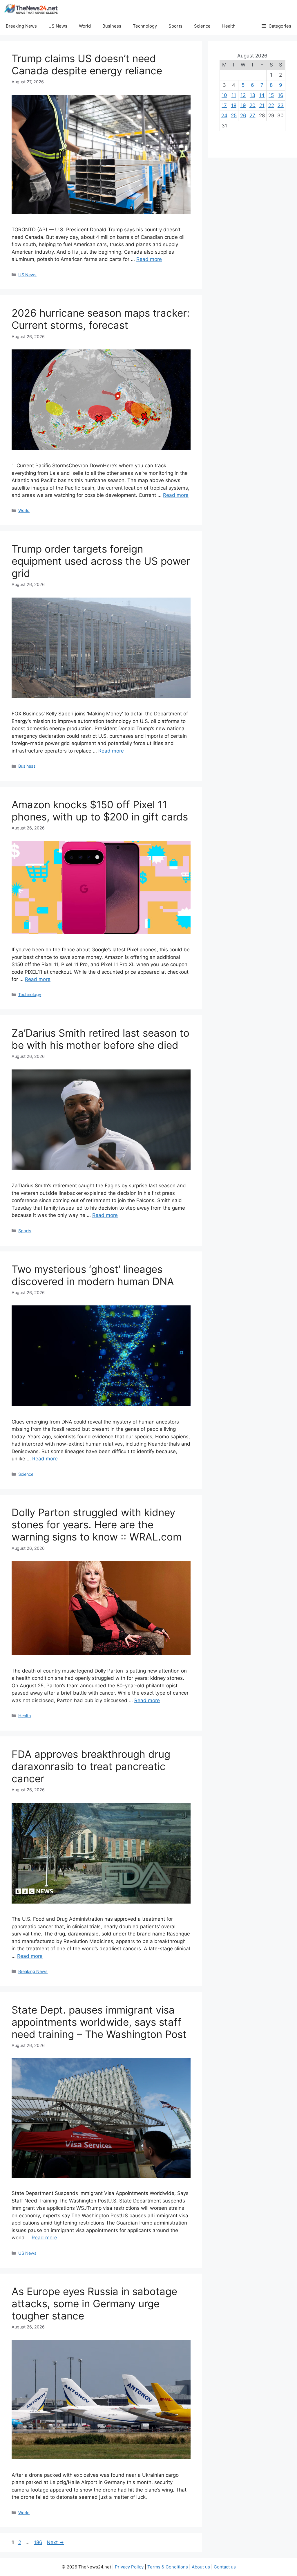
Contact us (225, 2567)
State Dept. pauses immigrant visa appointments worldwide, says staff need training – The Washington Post (99, 2022)
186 (39, 2542)
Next (55, 2542)
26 (243, 116)
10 (224, 95)
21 (262, 105)
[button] (276, 26)
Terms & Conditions (168, 2567)
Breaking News (21, 26)
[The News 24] (31, 9)
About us (201, 2567)
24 (224, 116)
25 (234, 116)
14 (262, 95)
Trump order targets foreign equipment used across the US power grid (101, 561)
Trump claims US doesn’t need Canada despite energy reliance (87, 64)
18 (234, 105)
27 (252, 116)
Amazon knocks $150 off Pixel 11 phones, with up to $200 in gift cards (100, 811)
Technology (145, 26)
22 (271, 105)
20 (252, 105)
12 (243, 95)
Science (202, 26)
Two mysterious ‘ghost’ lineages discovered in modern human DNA (93, 1275)
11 (234, 95)
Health (229, 26)
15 (271, 95)
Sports (175, 26)
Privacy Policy (129, 2567)
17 (224, 105)
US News (58, 26)
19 (243, 105)
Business (112, 26)
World (85, 26)
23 (281, 105)
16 (281, 95)
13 (252, 95)
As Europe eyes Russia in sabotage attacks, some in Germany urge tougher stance (94, 2303)
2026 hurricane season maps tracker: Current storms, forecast (101, 319)
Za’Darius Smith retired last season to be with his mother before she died (100, 1039)
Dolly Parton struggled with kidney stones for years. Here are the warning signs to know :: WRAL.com (97, 1525)
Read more (149, 259)
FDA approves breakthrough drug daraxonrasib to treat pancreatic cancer (91, 1766)
